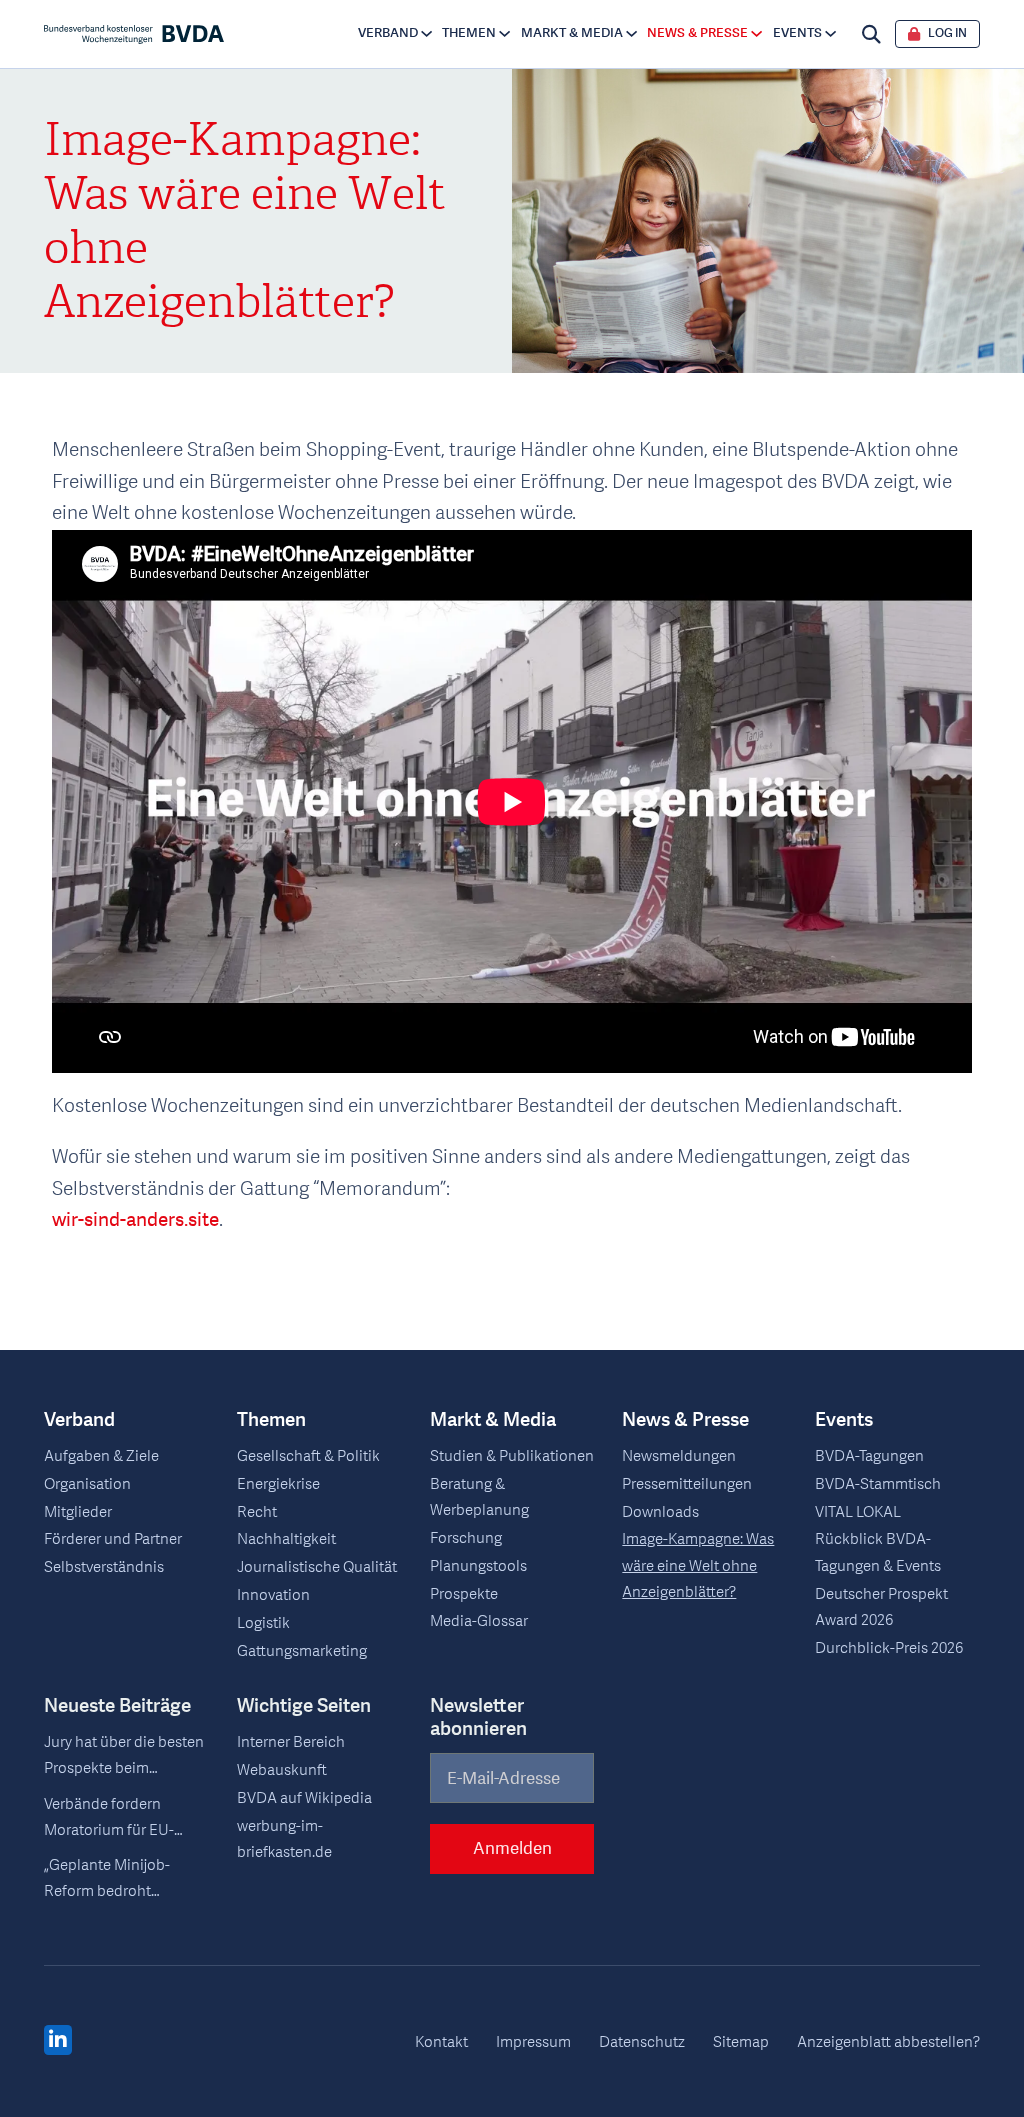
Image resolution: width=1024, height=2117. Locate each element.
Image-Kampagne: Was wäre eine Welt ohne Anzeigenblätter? (698, 1565)
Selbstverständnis (104, 1567)
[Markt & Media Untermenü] (631, 33)
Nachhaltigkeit (286, 1539)
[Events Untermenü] (830, 33)
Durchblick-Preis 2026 (889, 1648)
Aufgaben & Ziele (101, 1456)
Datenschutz (642, 2042)
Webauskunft (282, 1770)
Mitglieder (78, 1512)
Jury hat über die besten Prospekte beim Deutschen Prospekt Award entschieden (124, 1757)
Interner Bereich (291, 1742)
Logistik (263, 1623)
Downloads (660, 1512)
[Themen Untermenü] (504, 33)
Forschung (466, 1538)
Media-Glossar (479, 1621)
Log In (947, 34)
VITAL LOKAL (858, 1512)
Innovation (273, 1595)
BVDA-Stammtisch (878, 1484)
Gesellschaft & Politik (308, 1456)
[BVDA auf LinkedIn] (58, 2041)
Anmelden (512, 1848)
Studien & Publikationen (512, 1456)
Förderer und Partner (113, 1539)
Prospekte (464, 1594)
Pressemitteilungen (687, 1484)
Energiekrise (278, 1484)
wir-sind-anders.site (135, 1220)
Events (797, 33)
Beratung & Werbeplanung (479, 1497)
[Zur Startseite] (133, 34)
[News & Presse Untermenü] (756, 33)
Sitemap (741, 2042)
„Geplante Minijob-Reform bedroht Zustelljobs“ (107, 1880)
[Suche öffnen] (871, 34)
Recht (257, 1512)
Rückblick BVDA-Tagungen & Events (878, 1552)
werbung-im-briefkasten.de (284, 1839)
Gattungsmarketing (302, 1651)
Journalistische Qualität (317, 1567)
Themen (469, 33)
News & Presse (697, 33)
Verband (388, 33)
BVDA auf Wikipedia (304, 1798)
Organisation (87, 1484)
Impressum (533, 2042)
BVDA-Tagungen (869, 1456)
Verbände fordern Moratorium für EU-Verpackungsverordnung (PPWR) (126, 1819)
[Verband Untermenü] (426, 33)
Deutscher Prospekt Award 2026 (881, 1607)
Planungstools (478, 1566)
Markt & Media (572, 33)
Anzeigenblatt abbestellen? (888, 2042)
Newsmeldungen (679, 1456)
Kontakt (441, 2042)
